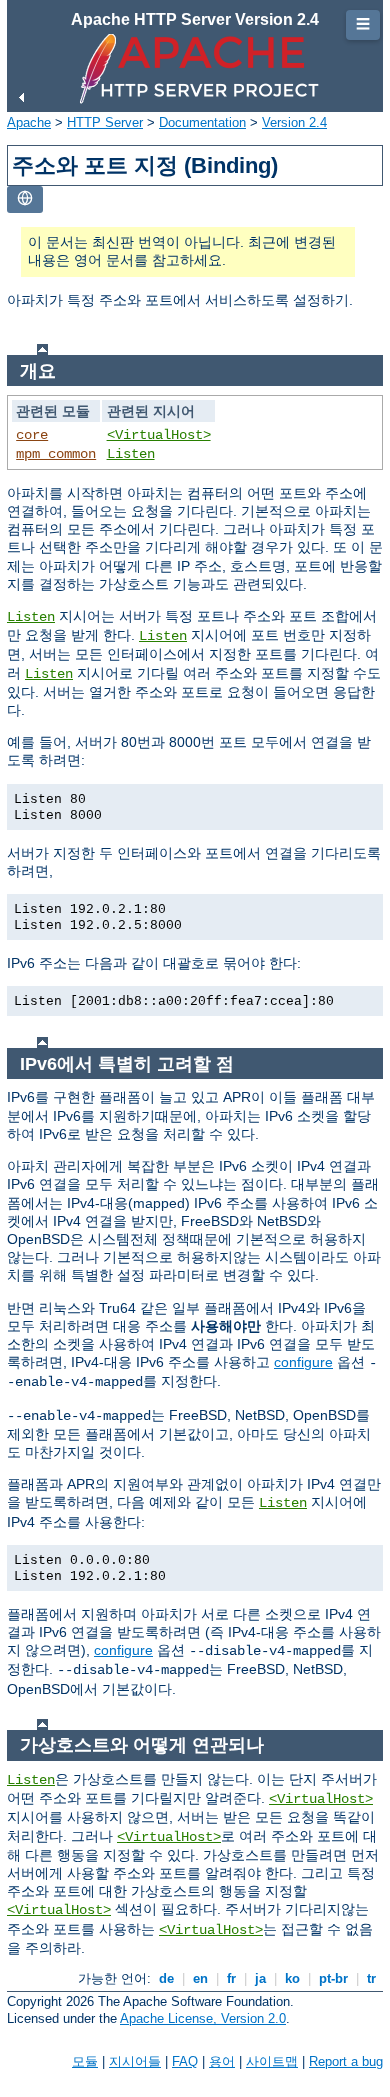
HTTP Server (105, 122)
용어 (222, 2061)
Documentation (202, 122)
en (200, 1978)
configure (303, 1362)
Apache (29, 122)
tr (371, 1978)
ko (292, 1978)
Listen (131, 454)
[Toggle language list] (25, 199)
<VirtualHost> (159, 435)
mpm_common (56, 454)
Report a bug (346, 2061)
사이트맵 (272, 2061)
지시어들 (135, 2061)
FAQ (185, 2061)
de (166, 1978)
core (32, 435)
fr (231, 1978)
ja (260, 1978)
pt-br (333, 1978)
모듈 (85, 2061)
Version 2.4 (294, 122)
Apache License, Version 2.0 (203, 2018)
